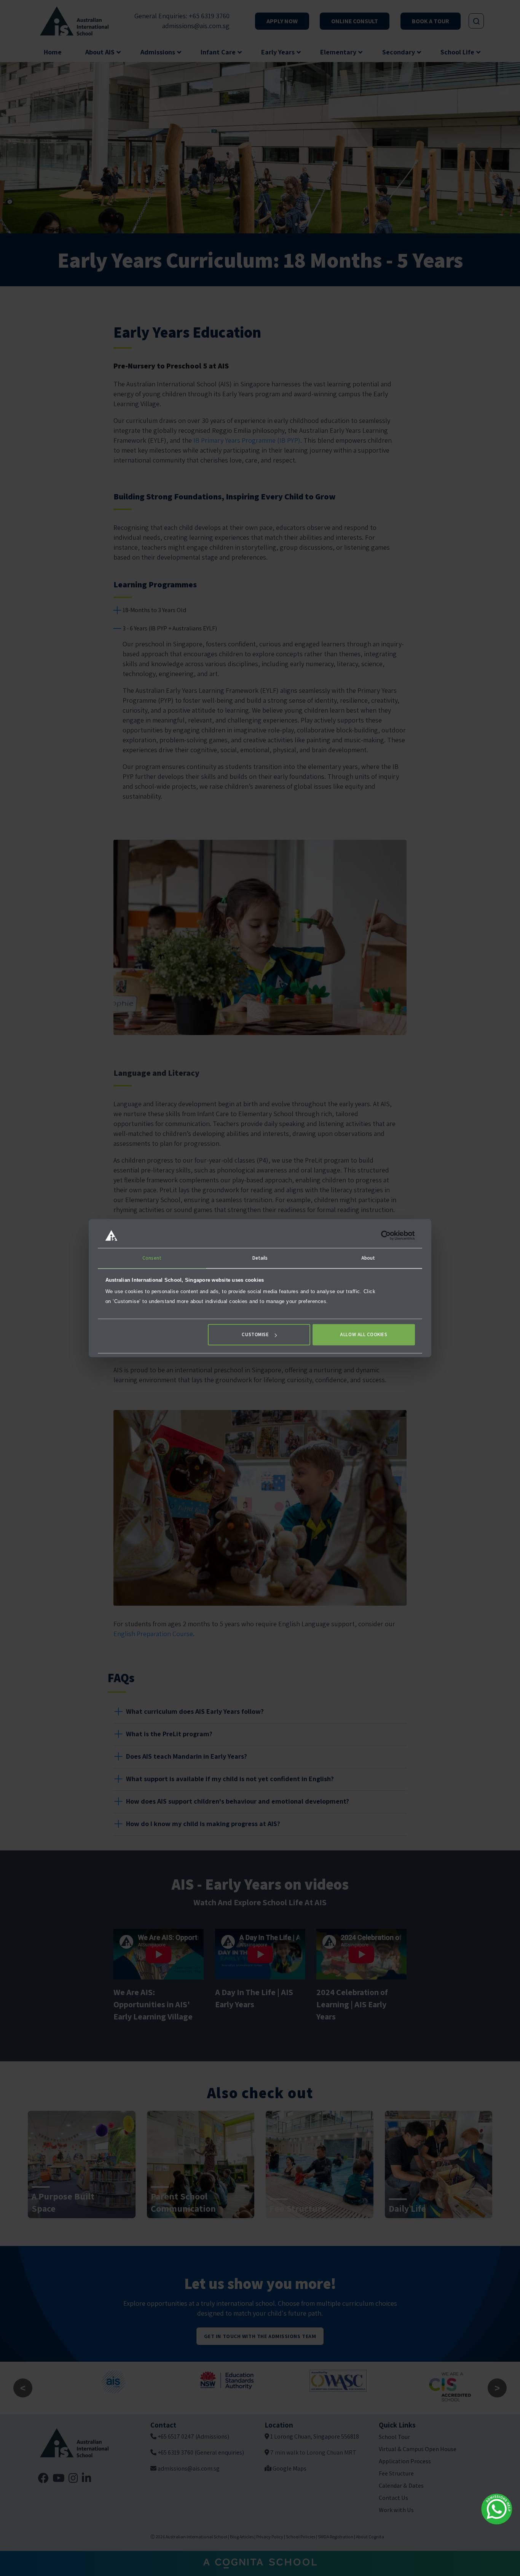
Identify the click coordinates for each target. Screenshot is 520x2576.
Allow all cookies (364, 1335)
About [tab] (368, 1258)
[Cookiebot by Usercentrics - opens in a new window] (382, 1235)
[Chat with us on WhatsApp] (497, 2509)
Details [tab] (260, 1258)
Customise (255, 1335)
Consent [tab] (152, 1258)
